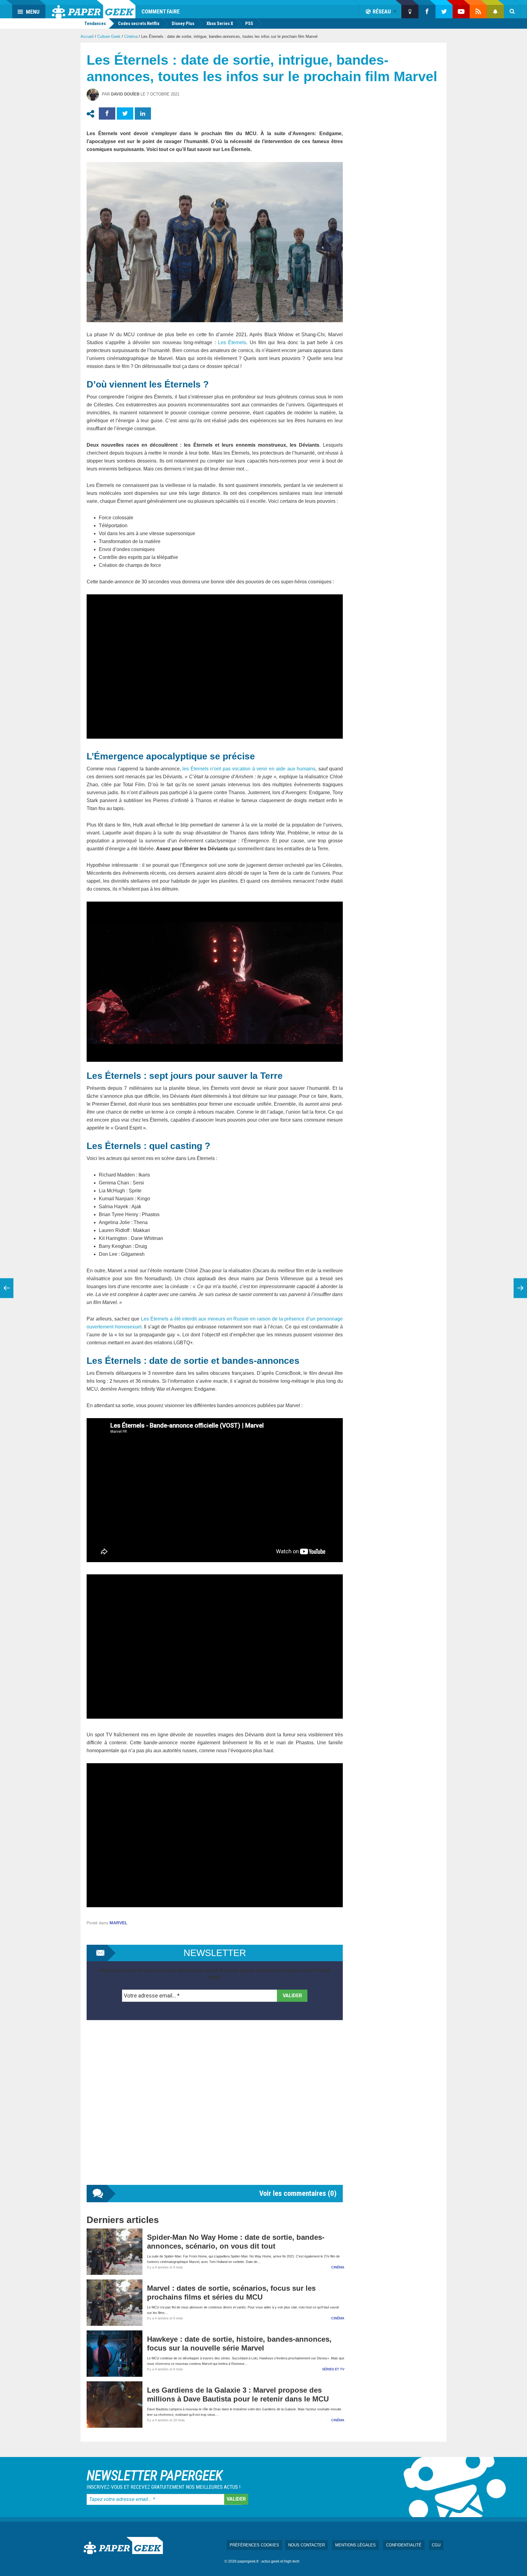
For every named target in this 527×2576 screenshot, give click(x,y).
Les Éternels (232, 342)
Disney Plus (183, 23)
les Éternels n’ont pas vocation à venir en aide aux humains (249, 769)
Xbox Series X (220, 23)
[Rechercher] (512, 12)
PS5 (249, 23)
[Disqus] (215, 2109)
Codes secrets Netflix (139, 23)
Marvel (118, 1923)
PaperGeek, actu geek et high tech (94, 9)
